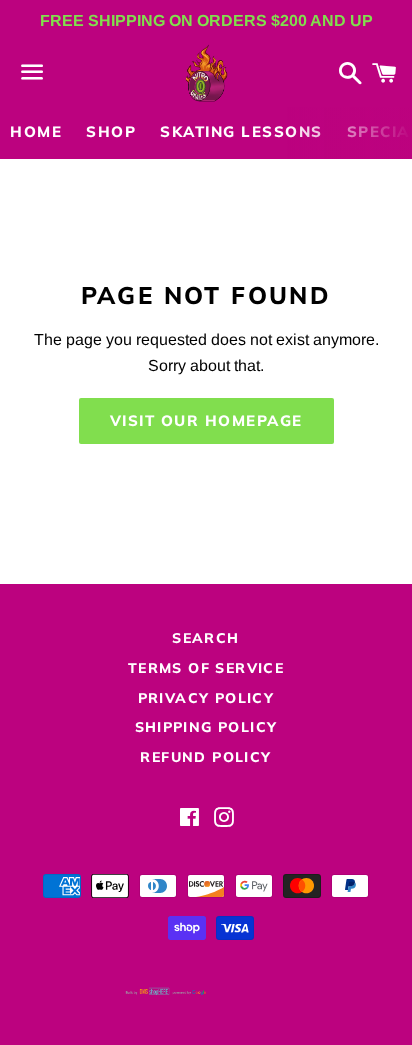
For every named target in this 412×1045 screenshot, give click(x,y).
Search (205, 638)
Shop (111, 131)
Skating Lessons (241, 131)
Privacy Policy (206, 698)
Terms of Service (206, 668)
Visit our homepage (206, 420)
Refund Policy (205, 757)
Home (36, 131)
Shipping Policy (206, 727)
